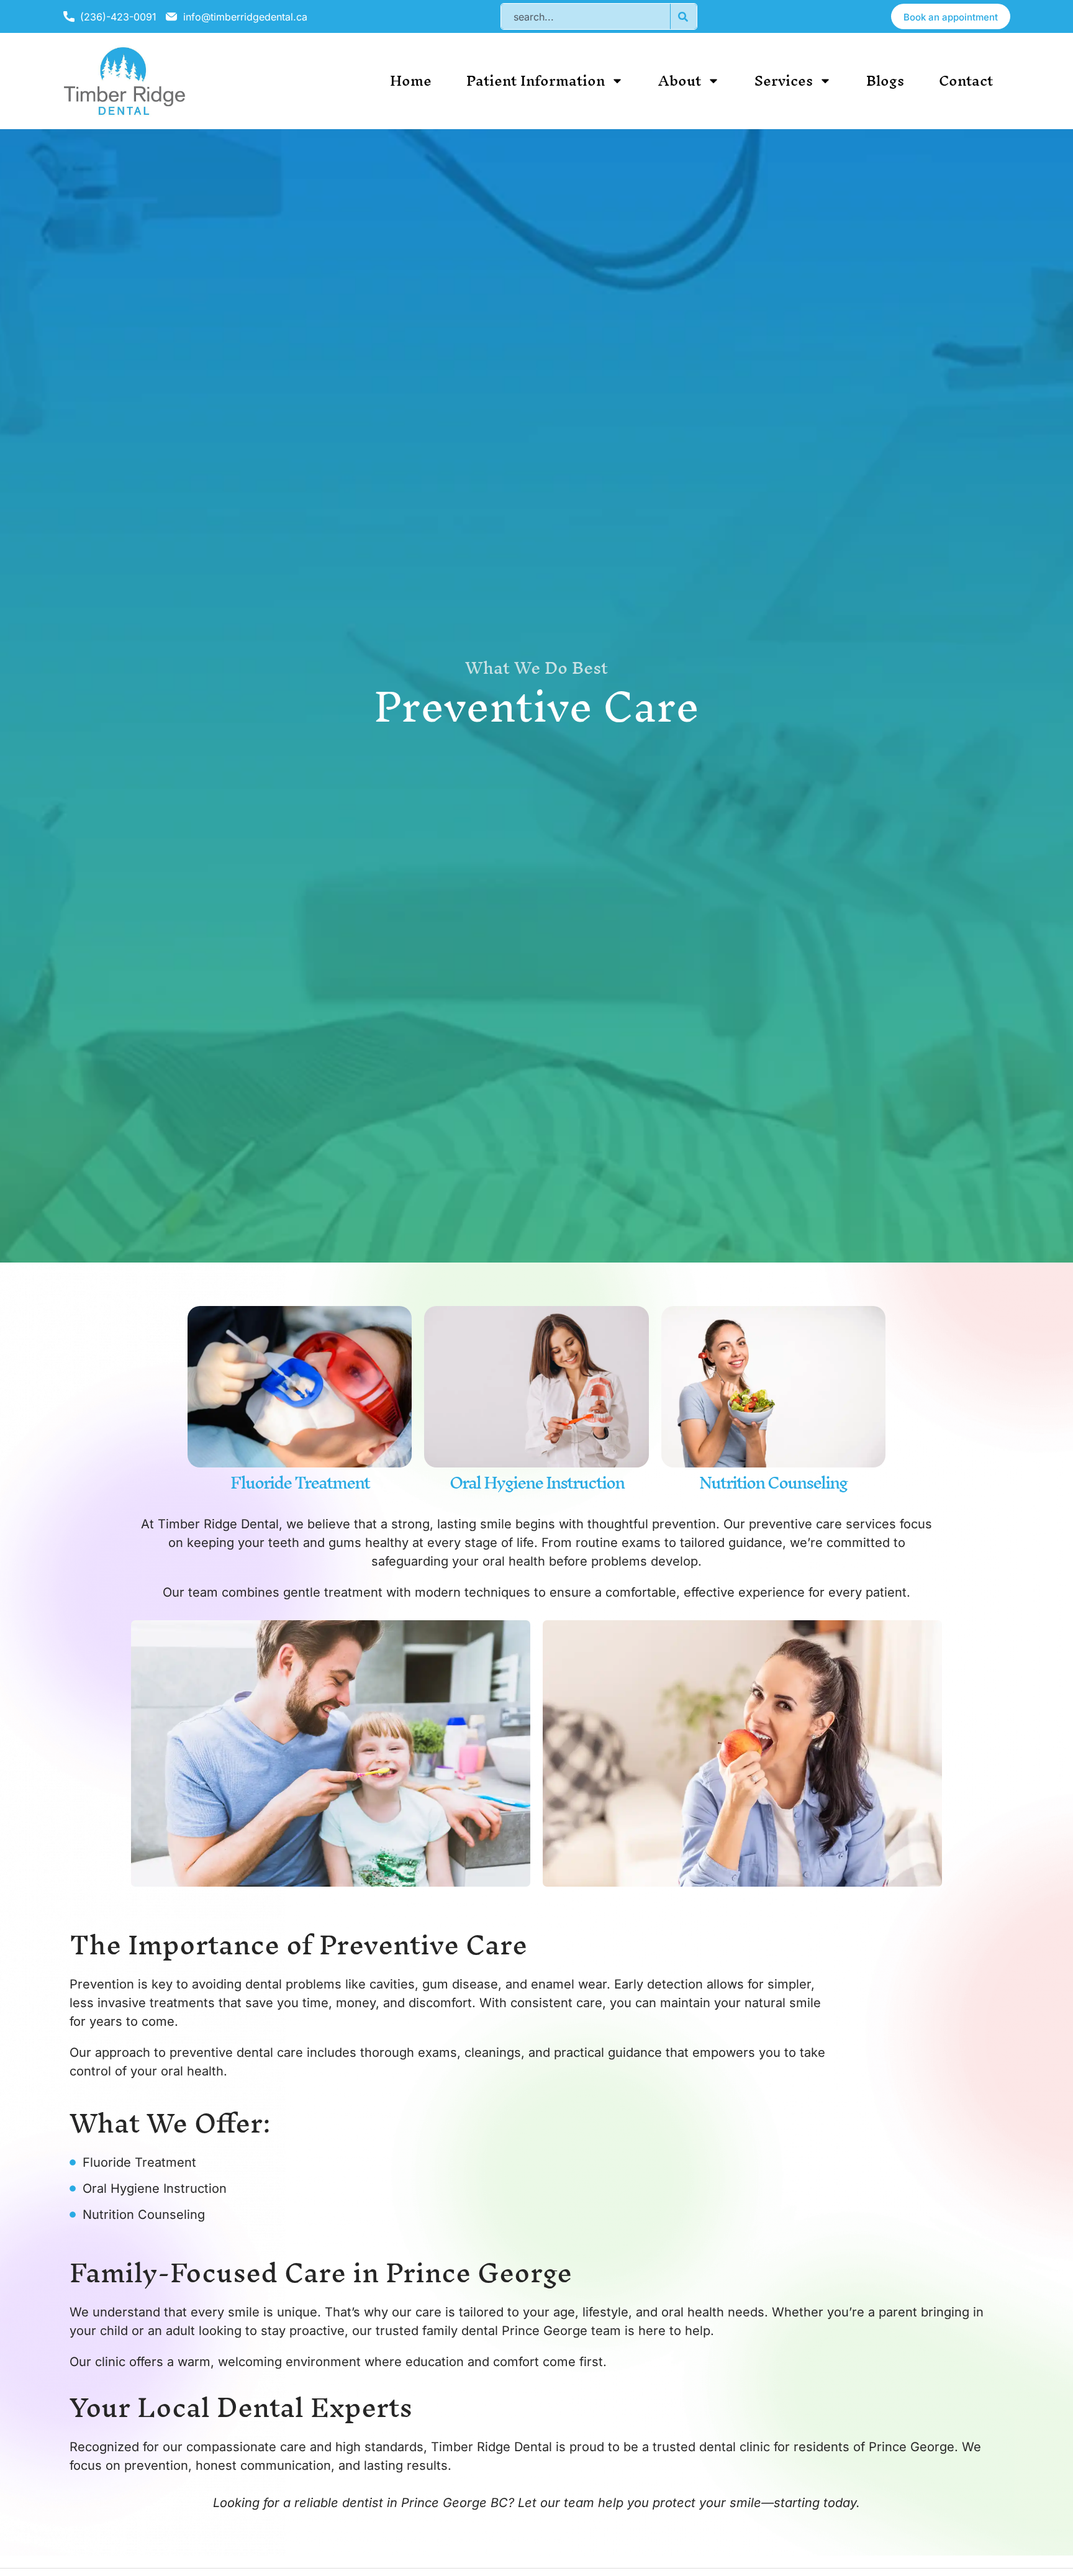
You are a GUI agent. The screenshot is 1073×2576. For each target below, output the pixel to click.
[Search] (683, 16)
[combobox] (585, 16)
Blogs (885, 81)
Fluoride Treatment (300, 1482)
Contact (966, 81)
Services (784, 81)
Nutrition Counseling (773, 1482)
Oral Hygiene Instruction (537, 1482)
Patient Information (536, 81)
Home (411, 81)
